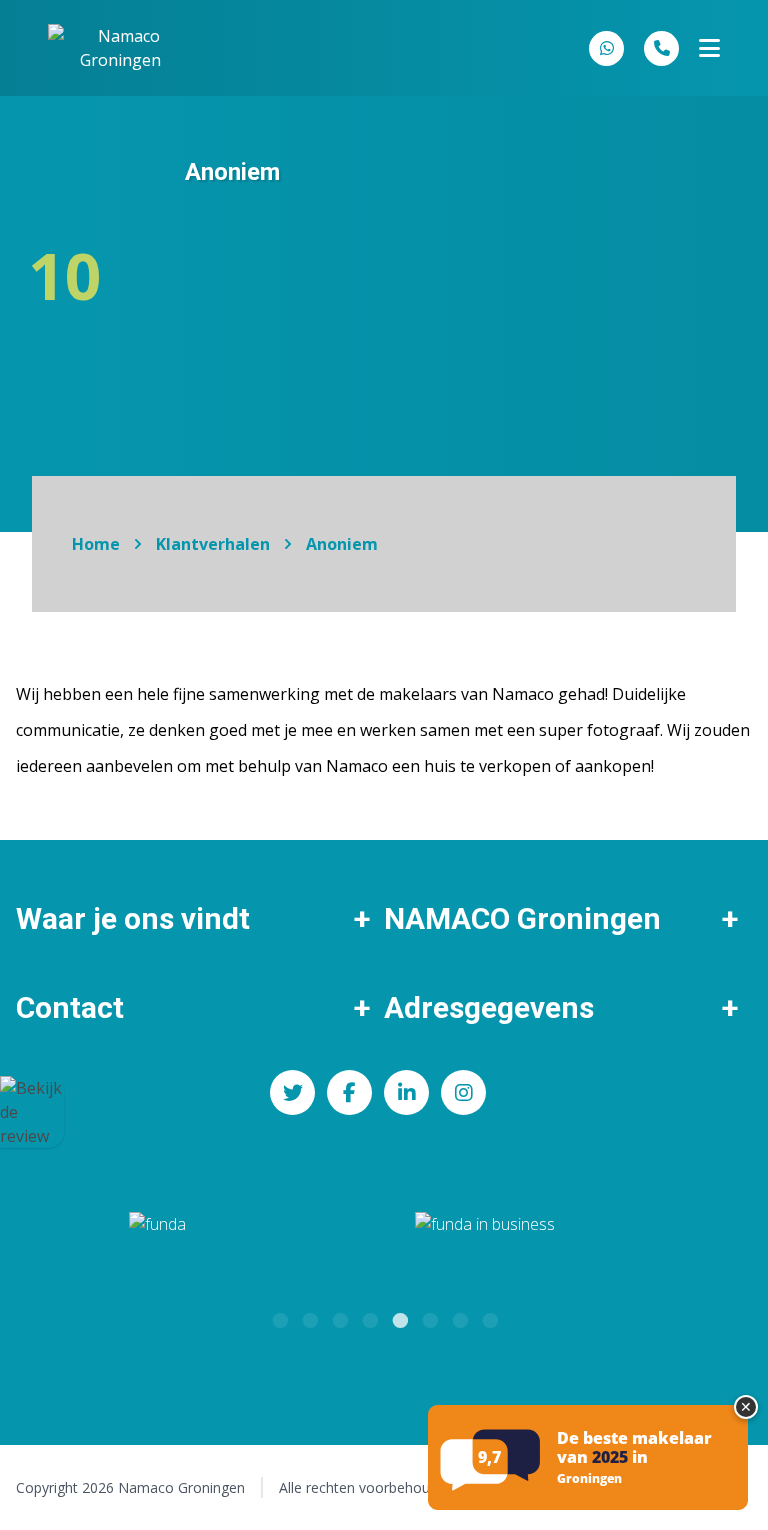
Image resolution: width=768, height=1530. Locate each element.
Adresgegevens (489, 1007)
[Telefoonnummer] (661, 48)
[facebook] (349, 1092)
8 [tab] (489, 1318)
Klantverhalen (213, 544)
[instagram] (463, 1092)
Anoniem (342, 544)
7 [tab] (459, 1318)
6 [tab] (429, 1318)
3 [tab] (339, 1318)
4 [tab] (369, 1318)
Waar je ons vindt (133, 918)
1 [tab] (279, 1318)
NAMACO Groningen (522, 918)
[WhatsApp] (607, 48)
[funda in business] (581, 1237)
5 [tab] (399, 1318)
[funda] (200, 1237)
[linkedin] (406, 1092)
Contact (70, 1007)
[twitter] (292, 1092)
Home (96, 544)
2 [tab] (309, 1318)
